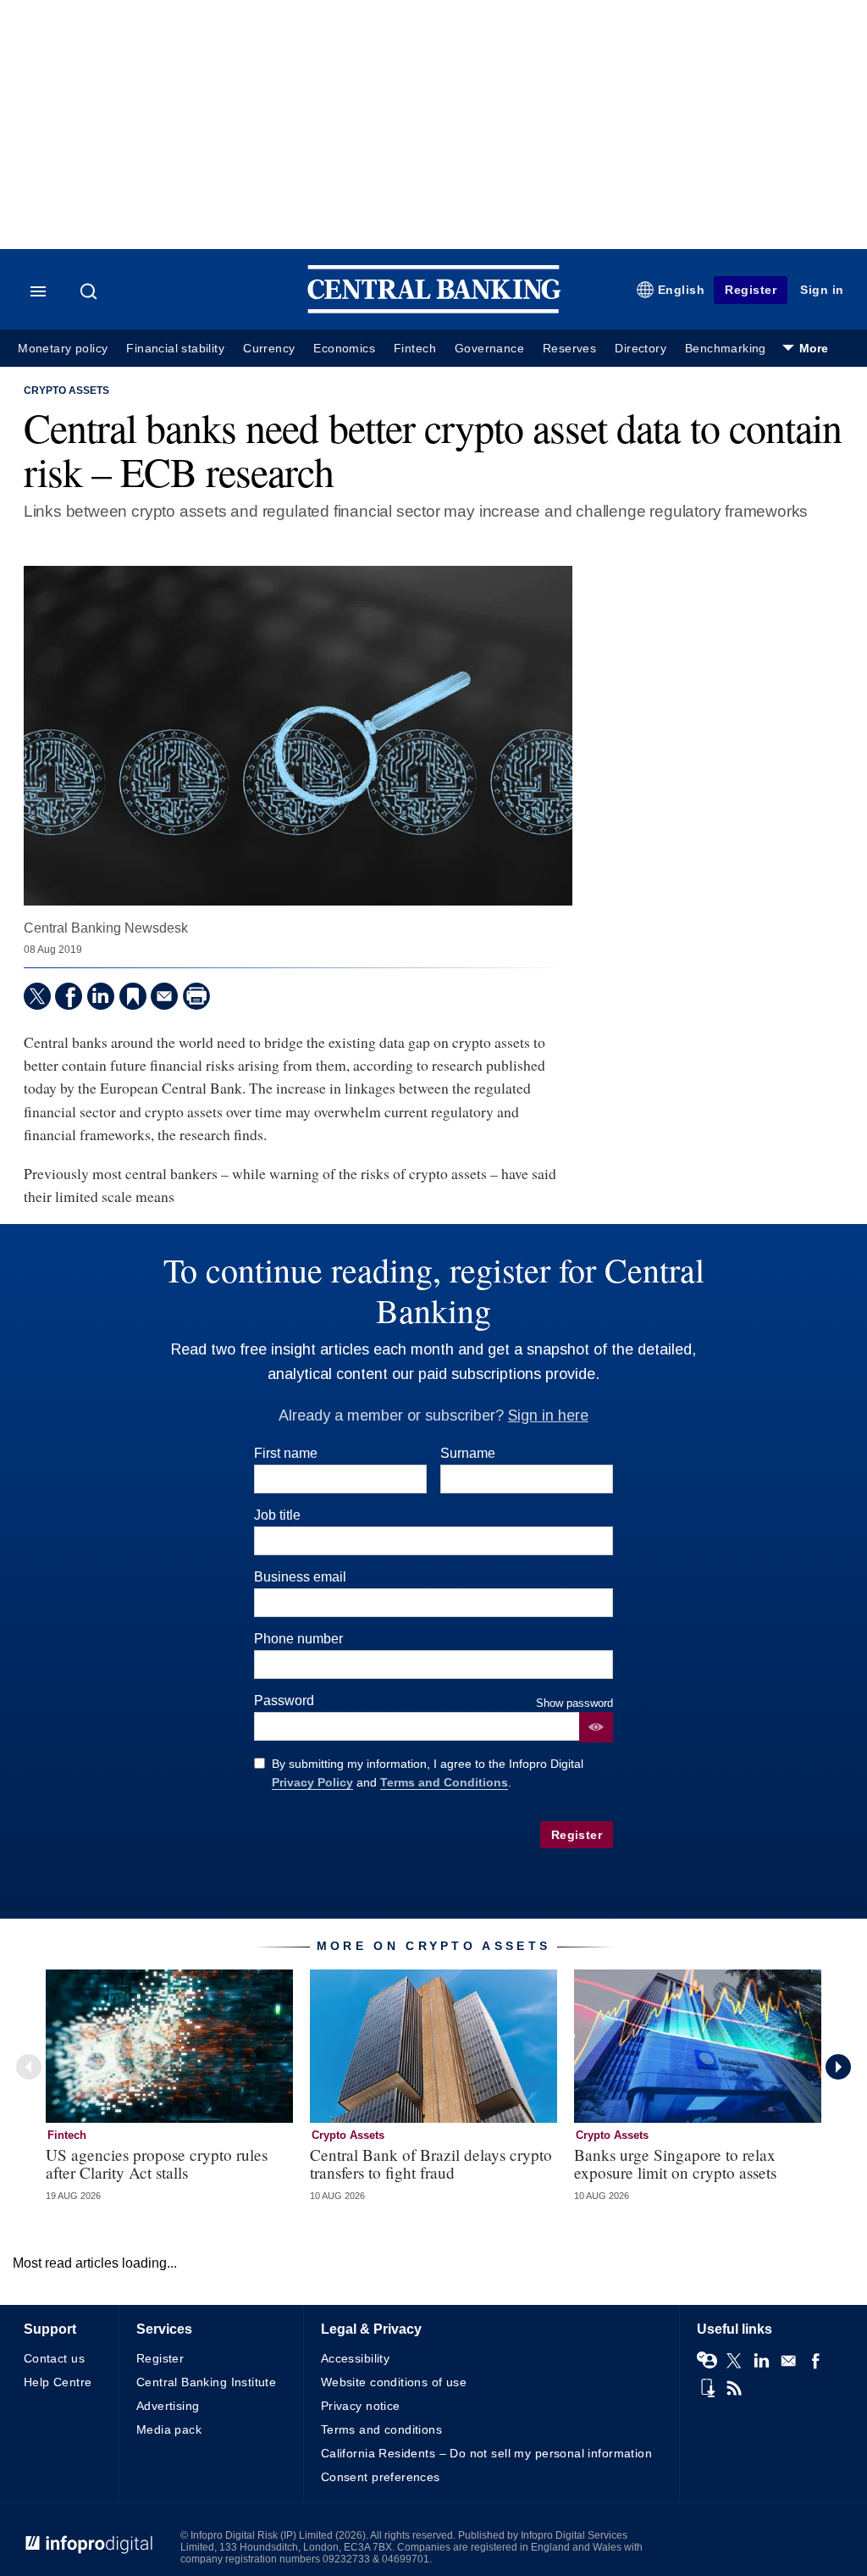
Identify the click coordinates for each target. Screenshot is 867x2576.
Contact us (54, 2358)
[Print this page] (196, 996)
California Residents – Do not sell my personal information (486, 2453)
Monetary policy (63, 349)
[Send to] (164, 996)
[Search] (91, 291)
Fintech (415, 349)
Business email (300, 1577)
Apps (707, 2388)
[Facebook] (69, 996)
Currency (269, 349)
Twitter (734, 2361)
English (682, 290)
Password (284, 1701)
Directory (641, 349)
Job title (277, 1515)
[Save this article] (133, 996)
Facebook (815, 2361)
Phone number (298, 1639)
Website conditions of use (394, 2382)
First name (286, 1453)
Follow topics (707, 2361)
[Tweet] (37, 996)
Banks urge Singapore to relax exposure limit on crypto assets (675, 2163)
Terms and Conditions (444, 1782)
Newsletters (788, 2361)
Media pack (169, 2429)
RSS (734, 2388)
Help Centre (58, 2382)
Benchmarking (726, 349)
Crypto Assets (66, 391)
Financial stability (175, 349)
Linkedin (761, 2361)
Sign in (822, 290)
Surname (468, 1453)
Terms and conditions (381, 2429)
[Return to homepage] (434, 310)
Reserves (569, 349)
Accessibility (355, 2358)
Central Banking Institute (207, 2382)
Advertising (168, 2406)
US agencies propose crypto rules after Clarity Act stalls (157, 2163)
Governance (489, 349)
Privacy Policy (312, 1782)
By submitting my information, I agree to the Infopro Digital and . (428, 1773)
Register (751, 290)
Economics (344, 349)
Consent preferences (381, 2477)
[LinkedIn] (101, 996)
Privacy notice (361, 2406)
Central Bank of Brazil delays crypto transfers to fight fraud (431, 2163)
